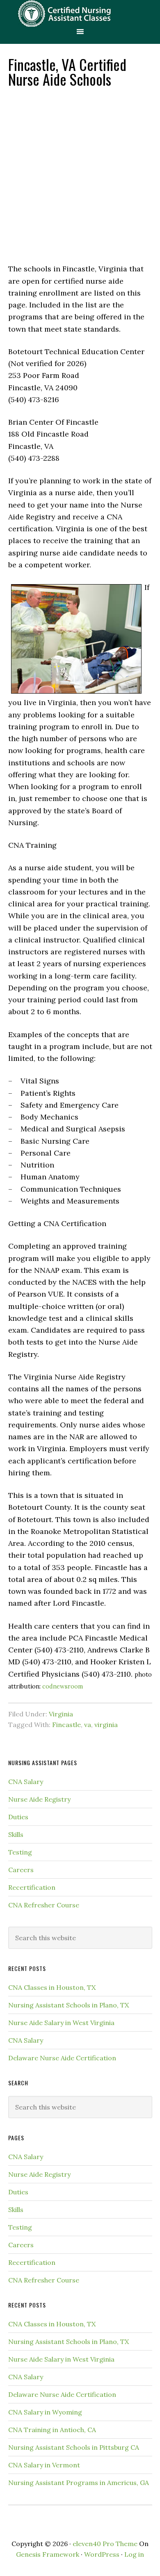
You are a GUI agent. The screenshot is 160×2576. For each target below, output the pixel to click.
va (88, 1725)
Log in (134, 2554)
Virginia (61, 1714)
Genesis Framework (48, 2554)
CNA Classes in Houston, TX (52, 1987)
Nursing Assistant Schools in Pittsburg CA (74, 2447)
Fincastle (66, 1725)
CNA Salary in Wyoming (45, 2412)
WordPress (102, 2554)
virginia (106, 1725)
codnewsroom (63, 1686)
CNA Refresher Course (44, 1905)
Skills (16, 1834)
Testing (20, 1852)
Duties (18, 1817)
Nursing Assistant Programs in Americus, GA (79, 2483)
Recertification (32, 1887)
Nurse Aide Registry (39, 1799)
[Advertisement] (80, 175)
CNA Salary (26, 1782)
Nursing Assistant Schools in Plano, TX (69, 2005)
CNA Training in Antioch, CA (52, 2430)
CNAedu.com (80, 13)
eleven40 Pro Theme (105, 2544)
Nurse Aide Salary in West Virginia (61, 2023)
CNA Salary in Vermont (44, 2465)
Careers (21, 1870)
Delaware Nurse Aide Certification (62, 2058)
